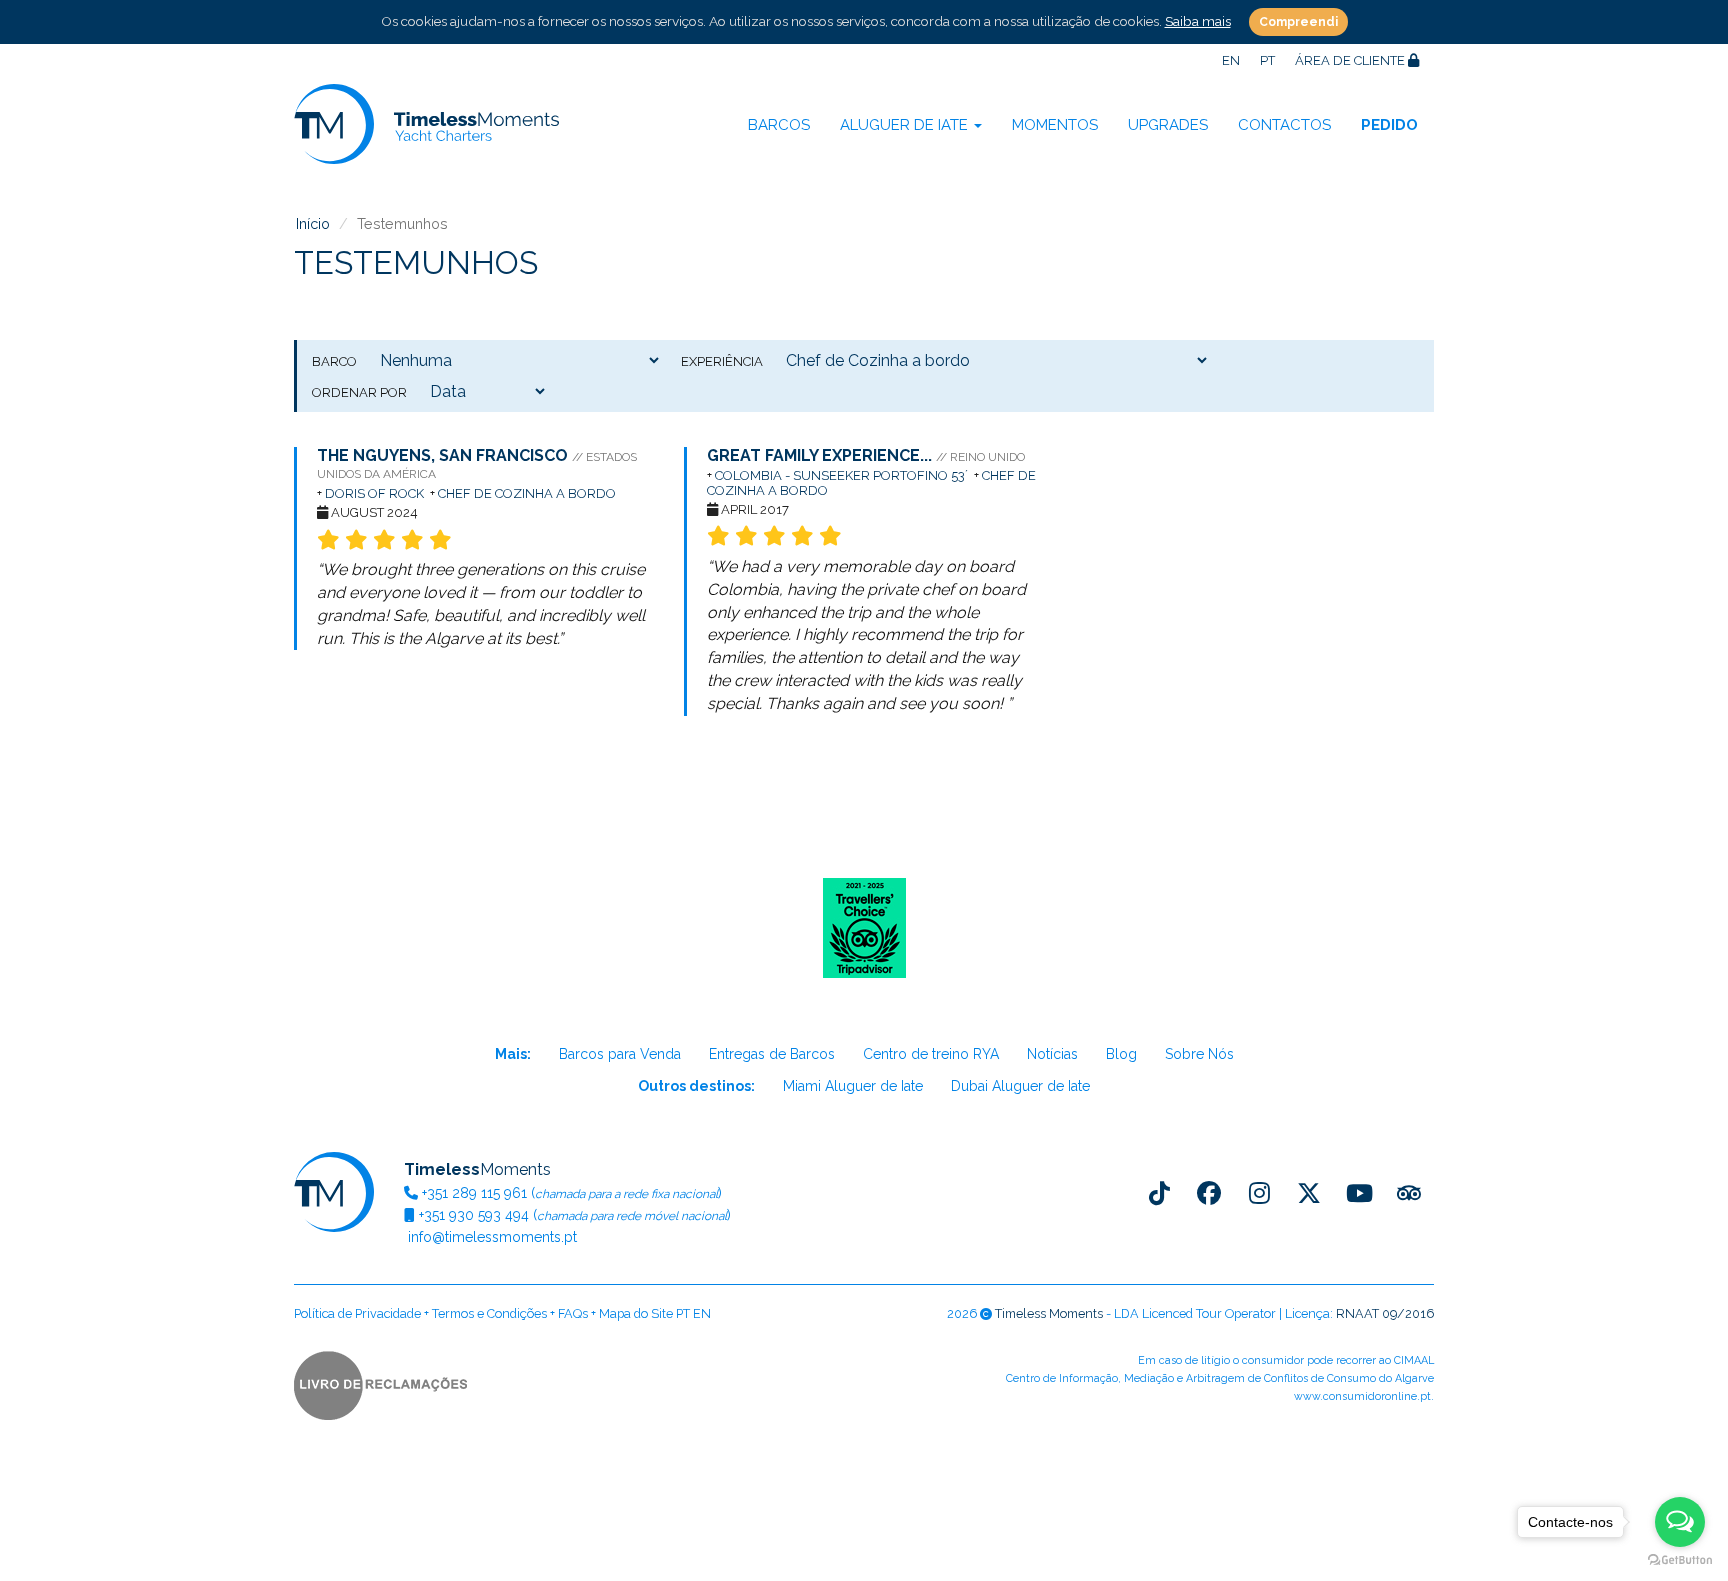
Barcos (779, 125)
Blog (1121, 1054)
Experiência (722, 361)
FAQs (573, 1313)
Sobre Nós (1199, 1054)
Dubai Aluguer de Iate (1020, 1086)
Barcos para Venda (620, 1054)
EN (1231, 60)
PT (1267, 60)
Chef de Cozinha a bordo (528, 493)
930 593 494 (474, 1215)
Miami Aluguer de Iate (853, 1086)
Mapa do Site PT (644, 1313)
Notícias (1052, 1054)
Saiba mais (1198, 21)
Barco (334, 361)
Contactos (1284, 125)
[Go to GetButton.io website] (1680, 1560)
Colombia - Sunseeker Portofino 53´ (843, 475)
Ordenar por (359, 392)
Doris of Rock (374, 493)
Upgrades (1168, 125)
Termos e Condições (489, 1313)
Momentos (1055, 125)
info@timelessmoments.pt (490, 1237)
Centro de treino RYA (931, 1054)
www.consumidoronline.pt (1362, 1396)
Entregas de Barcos (772, 1054)
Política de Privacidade (357, 1313)
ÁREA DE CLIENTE (1351, 60)
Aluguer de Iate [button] (906, 125)
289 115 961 (474, 1193)
